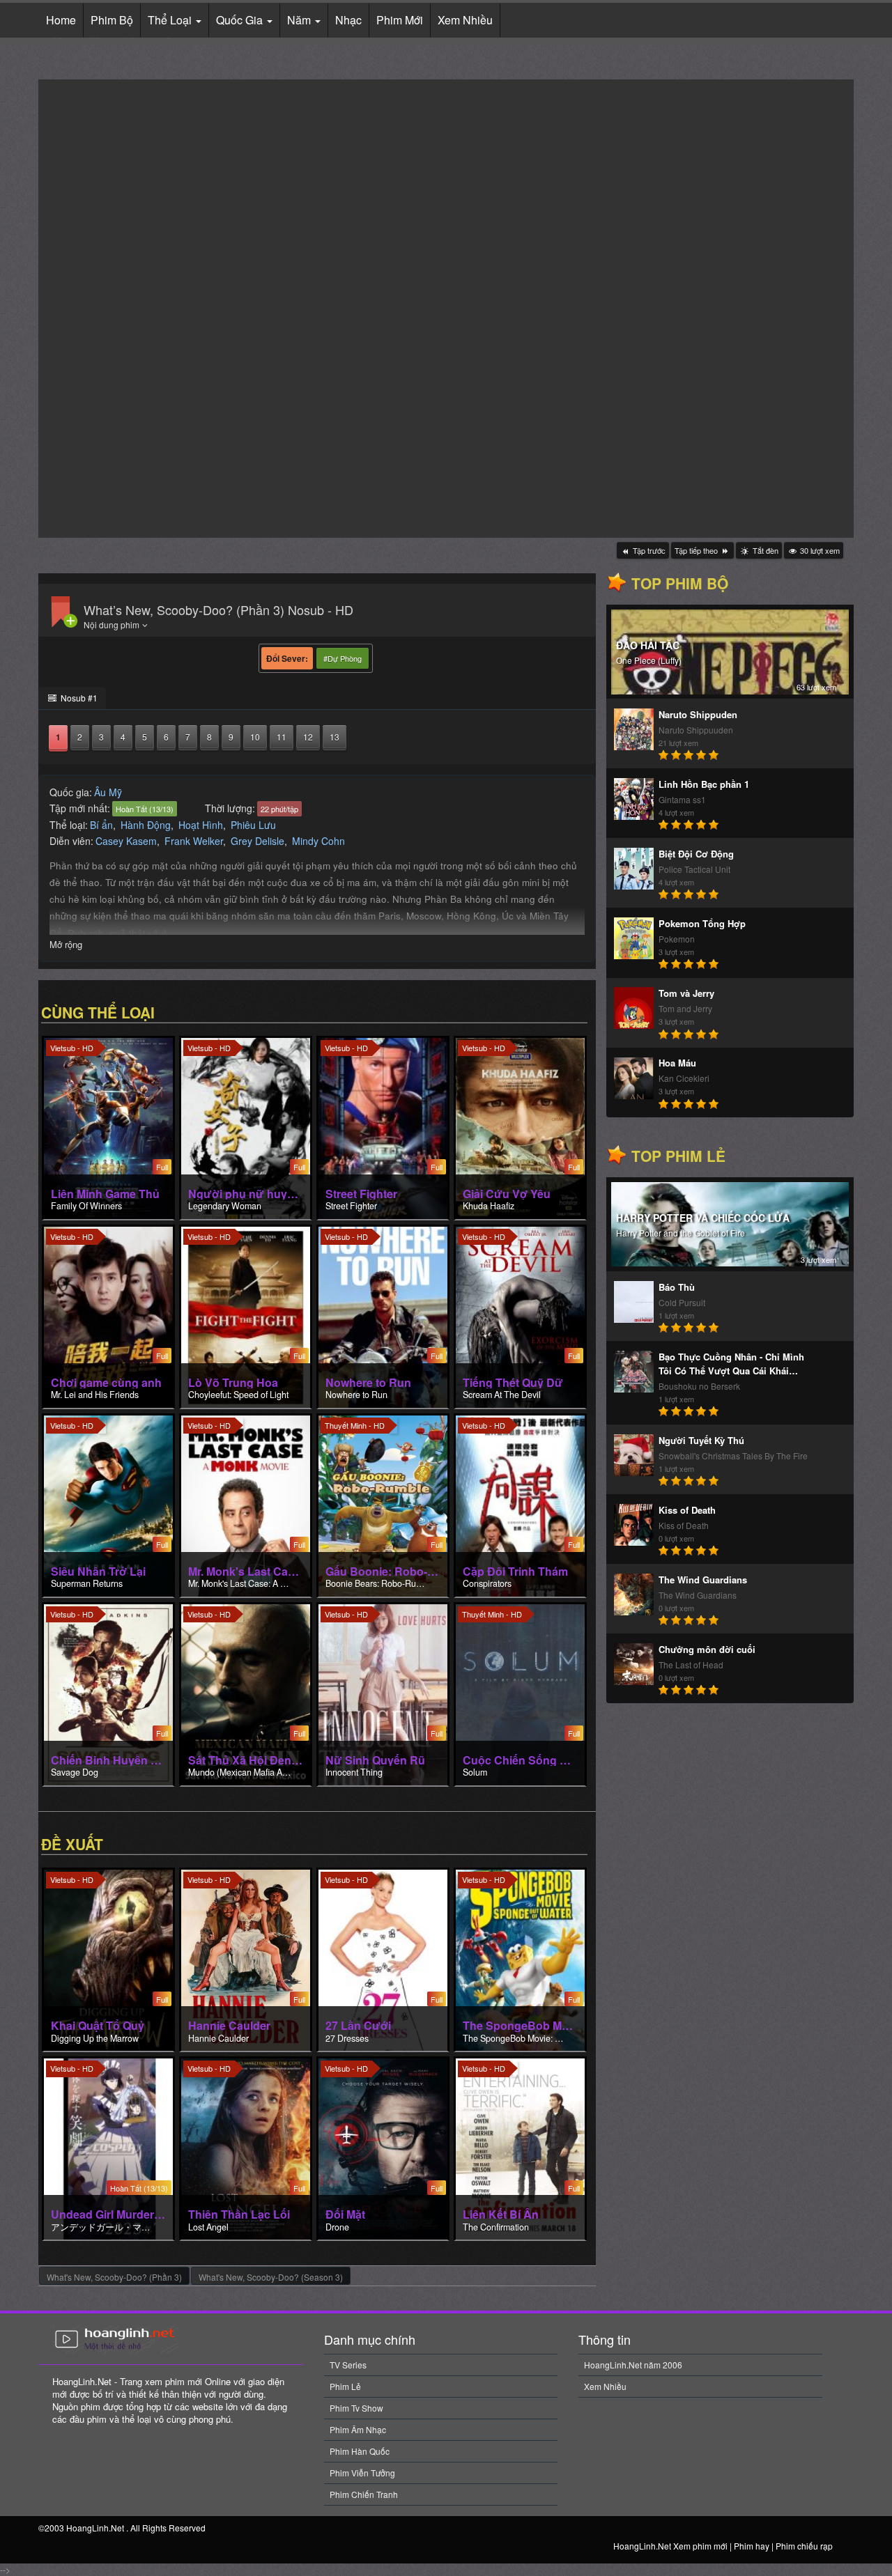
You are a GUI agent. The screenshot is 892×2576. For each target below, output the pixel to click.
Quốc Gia (241, 20)
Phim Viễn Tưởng (362, 2473)
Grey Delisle (257, 841)
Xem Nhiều (465, 20)
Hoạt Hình (201, 825)
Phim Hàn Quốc (360, 2451)
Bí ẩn (101, 825)
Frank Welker (194, 841)
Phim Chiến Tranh (364, 2494)
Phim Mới (400, 20)
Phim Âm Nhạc (358, 2429)
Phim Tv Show (356, 2408)
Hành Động (146, 825)
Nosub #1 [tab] (78, 698)
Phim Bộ (112, 20)
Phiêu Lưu (253, 825)
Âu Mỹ (108, 792)
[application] (446, 309)
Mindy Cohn (318, 841)
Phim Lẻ (345, 2386)
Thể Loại (171, 20)
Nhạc (348, 20)
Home (61, 20)
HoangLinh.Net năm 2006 (633, 2365)
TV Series (348, 2365)
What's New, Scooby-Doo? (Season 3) (271, 2277)
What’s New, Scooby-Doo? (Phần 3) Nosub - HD (218, 610)
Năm (300, 20)
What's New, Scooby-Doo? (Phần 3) (114, 2277)
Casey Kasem (126, 841)
